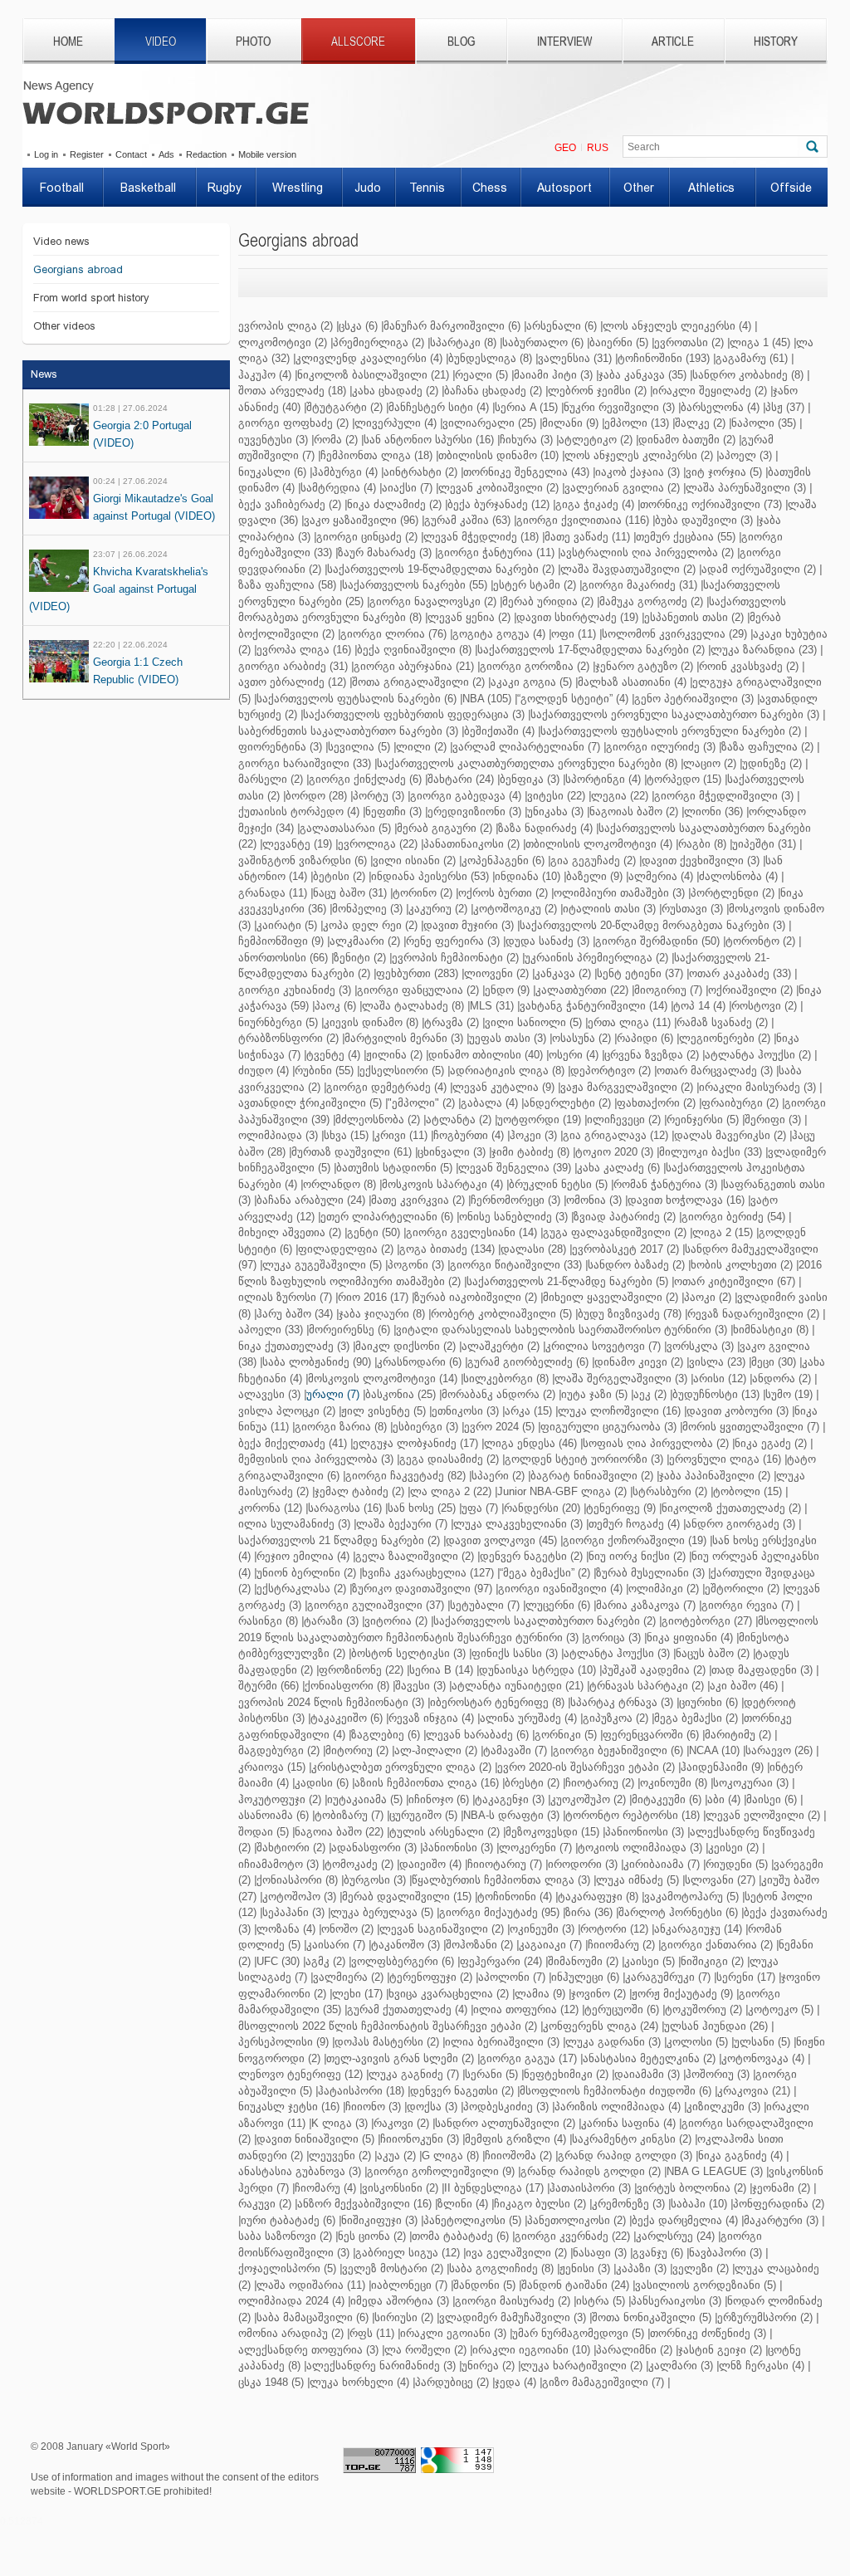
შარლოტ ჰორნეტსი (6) (678, 1912)
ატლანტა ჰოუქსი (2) (758, 1055)
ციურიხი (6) (708, 1702)
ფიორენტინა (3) (280, 747)
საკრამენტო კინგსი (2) (632, 2139)
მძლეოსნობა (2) (378, 1119)
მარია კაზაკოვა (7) (646, 1605)
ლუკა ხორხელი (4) (359, 2382)
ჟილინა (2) (394, 1055)
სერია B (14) (441, 1670)
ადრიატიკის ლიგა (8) (507, 1070)
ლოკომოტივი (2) (283, 342)
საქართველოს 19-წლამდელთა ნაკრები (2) (441, 569)
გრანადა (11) (273, 893)
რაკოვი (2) (401, 2123)
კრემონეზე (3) (628, 2204)
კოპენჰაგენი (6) (503, 860)
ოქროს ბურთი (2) (503, 893)
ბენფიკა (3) (530, 779)
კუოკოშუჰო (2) (588, 1799)
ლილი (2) (421, 747)
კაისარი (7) (336, 1945)
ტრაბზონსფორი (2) (288, 1038)
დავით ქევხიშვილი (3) (701, 860)
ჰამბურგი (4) (345, 472)
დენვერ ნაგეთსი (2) (462, 2091)
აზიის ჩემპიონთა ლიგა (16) (427, 1783)
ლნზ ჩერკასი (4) (762, 2366)
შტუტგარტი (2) (344, 407)
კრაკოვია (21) (754, 2091)
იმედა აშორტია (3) (400, 2301)
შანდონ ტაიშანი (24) (575, 2285)
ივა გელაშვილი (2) (516, 2253)
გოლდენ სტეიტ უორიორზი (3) (584, 1459)
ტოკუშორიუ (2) (703, 2009)
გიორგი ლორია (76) (393, 634)
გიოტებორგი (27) (707, 1621)
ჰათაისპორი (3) (590, 2188)
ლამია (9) (540, 1994)
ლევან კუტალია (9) (503, 1087)
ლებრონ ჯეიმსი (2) (597, 391)
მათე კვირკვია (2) (418, 1200)
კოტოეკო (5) (781, 2009)
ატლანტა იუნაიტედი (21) (518, 1686)
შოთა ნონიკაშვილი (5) (652, 2317)
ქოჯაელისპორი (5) (287, 2268)
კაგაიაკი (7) (550, 1945)
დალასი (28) (533, 1249)
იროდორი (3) (583, 1864)
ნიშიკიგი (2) (712, 1961)
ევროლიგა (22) (378, 844)
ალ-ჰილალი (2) (436, 1750)
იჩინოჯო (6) (439, 1799)
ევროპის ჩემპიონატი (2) (455, 958)
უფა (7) (480, 1508)
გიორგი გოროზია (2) (535, 666)
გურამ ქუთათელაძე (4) (407, 2009)
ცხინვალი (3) (452, 1152)
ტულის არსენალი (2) (445, 1832)
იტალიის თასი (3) (609, 909)
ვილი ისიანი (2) (414, 860)
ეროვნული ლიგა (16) (725, 1459)
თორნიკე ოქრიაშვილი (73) (711, 504)
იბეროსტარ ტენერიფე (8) (497, 1702)
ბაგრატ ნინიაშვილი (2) (592, 1476)
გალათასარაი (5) (345, 828)
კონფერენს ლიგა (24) (601, 2026)
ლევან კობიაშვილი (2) (498, 488)
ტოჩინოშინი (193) (664, 358)
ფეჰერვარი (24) (501, 1961)
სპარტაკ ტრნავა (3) (622, 1702)
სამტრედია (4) (338, 488)
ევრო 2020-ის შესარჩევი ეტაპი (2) (586, 1767)
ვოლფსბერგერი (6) (403, 1961)
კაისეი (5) (650, 1961)
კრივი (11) (401, 1135)
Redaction (206, 154)
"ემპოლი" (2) (421, 1103)
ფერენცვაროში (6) (651, 1735)
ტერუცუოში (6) (622, 2009)
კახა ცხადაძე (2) (395, 391)
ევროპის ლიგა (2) (286, 326)
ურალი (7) (333, 1394)
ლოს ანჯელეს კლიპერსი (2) (639, 455)
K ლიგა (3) (340, 2123)
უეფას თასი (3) (508, 1038)
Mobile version (267, 154)
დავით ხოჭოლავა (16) (686, 1200)
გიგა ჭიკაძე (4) (595, 504)
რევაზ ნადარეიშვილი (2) (753, 1314)
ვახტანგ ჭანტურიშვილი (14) (594, 1006)
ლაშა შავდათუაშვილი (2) (628, 569)
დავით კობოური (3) (738, 1411)
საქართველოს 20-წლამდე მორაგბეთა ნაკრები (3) (652, 925)
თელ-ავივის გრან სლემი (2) (400, 2058)
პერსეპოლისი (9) (283, 2042)
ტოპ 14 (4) (699, 1006)
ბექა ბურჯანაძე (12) (498, 504)
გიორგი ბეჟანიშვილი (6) (618, 1750)
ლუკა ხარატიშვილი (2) (581, 2366)
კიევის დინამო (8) (371, 1022)
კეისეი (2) (733, 1848)
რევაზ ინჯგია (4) (431, 1718)
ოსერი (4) (574, 1055)
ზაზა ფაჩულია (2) (767, 747)
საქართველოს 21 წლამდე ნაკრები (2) (339, 1540)
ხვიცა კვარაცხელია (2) (449, 1994)
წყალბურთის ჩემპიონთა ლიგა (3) (501, 1880)
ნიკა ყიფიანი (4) (690, 1637)
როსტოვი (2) (764, 1006)
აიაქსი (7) (407, 488)
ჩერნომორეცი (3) (515, 1200)
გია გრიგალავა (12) (616, 1135)
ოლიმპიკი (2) (664, 1589)
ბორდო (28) (316, 796)
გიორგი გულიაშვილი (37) (376, 1605)
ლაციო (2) (710, 763)
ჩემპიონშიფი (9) (281, 941)
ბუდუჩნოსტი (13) (716, 1394)
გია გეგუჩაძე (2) (593, 860)
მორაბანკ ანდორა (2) (498, 1394)
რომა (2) (336, 440)
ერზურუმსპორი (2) (765, 2317)
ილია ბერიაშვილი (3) (502, 2042)
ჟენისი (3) (585, 2268)
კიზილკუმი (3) (723, 2107)
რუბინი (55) (324, 1070)
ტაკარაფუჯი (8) (598, 1897)
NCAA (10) (714, 1750)
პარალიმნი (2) (634, 2350)
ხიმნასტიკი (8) (771, 1330)
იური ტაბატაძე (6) (288, 2220)
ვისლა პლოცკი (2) (287, 1411)
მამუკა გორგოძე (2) (651, 601)
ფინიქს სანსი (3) (515, 1653)
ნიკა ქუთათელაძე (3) (294, 1346)
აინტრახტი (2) (420, 472)
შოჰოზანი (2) (479, 1945)
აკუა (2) (396, 2156)
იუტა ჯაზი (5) (594, 1394)
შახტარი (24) (461, 779)
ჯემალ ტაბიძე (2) (359, 1491)
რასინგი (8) (268, 1621)
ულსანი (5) (762, 2042)
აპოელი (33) (271, 1330)
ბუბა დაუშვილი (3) (704, 520)
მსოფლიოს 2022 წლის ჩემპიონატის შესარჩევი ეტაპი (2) (388, 2026)
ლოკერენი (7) (535, 1848)
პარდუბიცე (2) (452, 2382)
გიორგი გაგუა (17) (528, 2058)
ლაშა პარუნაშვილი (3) (746, 488)
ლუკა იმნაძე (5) (637, 1880)
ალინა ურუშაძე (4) (528, 1718)
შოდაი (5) (264, 1832)
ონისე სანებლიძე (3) (513, 1217)
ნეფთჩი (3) (393, 811)
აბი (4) (724, 1799)
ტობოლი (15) (747, 1491)
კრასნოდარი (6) (419, 1362)
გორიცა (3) (613, 1637)
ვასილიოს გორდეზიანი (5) (706, 2285)
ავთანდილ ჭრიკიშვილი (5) (310, 1103)
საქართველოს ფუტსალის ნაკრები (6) (357, 699)
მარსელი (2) (271, 779)
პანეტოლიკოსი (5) (472, 2220)
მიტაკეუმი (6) (667, 1799)
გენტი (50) (374, 1232)
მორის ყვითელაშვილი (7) (751, 1427)
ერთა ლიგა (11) (629, 1022)
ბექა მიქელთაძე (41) (293, 1443)
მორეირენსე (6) (349, 1330)
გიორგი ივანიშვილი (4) (560, 1589)
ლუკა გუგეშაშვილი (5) (322, 1265)
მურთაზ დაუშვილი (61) (352, 1152)
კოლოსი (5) (697, 2042)
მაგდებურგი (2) (279, 1750)
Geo (565, 148)
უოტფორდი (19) (539, 1119)
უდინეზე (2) (772, 763)
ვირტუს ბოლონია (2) (691, 2188)
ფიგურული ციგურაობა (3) (608, 1427)
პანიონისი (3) (458, 1848)
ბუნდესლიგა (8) (490, 358)
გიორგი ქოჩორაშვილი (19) (635, 1540)
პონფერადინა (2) (779, 2204)
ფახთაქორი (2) (656, 1103)
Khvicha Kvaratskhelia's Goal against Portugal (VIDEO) (119, 589)
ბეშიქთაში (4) (499, 731)
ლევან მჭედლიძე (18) (481, 537)
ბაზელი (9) (594, 876)
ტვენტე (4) (333, 1055)
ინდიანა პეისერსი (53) (430, 876)
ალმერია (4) (661, 876)
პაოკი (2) (708, 1297)
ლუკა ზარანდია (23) (764, 650)
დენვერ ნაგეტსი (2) (531, 1556)
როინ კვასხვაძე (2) (749, 666)
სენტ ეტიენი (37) (640, 973)
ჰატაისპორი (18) (361, 2091)
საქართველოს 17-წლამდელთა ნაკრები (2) (591, 650)
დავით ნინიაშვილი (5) (315, 2139)
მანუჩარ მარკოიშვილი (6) (452, 326)
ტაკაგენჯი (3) (510, 1799)
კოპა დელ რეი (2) (370, 925)
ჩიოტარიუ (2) (600, 1783)
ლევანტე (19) (297, 844)
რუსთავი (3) (692, 909)
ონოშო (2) (347, 1929)
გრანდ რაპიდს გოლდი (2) (591, 2171)
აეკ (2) (650, 1394)
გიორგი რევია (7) (747, 1605)
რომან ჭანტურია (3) (665, 1184)
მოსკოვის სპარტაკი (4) (442, 1184)
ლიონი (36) (713, 811)
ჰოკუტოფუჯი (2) (280, 1799)
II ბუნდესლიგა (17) (494, 2188)
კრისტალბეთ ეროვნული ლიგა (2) (401, 1767)
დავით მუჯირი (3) (469, 925)
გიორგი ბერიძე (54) (733, 1217)
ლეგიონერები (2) (725, 1038)
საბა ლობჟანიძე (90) (317, 1362)
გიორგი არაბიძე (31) (293, 666)
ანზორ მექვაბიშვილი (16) (364, 2204)
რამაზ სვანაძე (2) (722, 1022)
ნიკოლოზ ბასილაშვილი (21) (373, 375)
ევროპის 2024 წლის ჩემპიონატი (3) (331, 1702)
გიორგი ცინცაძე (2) (367, 537)
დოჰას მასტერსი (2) (387, 2042)
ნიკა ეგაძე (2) (771, 1443)
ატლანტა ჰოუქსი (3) (617, 1653)
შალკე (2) (700, 423)
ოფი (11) (574, 634)
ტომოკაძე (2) (359, 1864)
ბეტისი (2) (339, 876)
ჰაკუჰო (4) (265, 375)
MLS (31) (492, 1006)
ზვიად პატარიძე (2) (625, 1217)
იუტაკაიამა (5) (365, 1799)
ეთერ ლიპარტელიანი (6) (387, 1217)
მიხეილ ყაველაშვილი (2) (611, 1297)
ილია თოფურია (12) (526, 2009)
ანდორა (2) (782, 1378)
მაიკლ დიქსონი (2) (405, 1346)
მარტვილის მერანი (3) (404, 1038)
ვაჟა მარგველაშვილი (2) (627, 1087)
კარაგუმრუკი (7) (668, 1977)
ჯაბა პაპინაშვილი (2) (715, 1476)
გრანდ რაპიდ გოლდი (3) (625, 2156)
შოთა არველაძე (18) (292, 391)
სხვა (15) (346, 1135)
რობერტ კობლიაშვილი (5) (501, 1314)
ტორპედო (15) (684, 779)
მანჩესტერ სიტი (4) (439, 407)
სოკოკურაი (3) (751, 1783)
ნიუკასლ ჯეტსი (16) (289, 2107)
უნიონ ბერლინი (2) (306, 1573)
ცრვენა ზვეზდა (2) (652, 1055)
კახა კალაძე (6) (618, 1168)
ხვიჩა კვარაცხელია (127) (428, 1573)
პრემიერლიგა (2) (379, 342)
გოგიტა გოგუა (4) (499, 634)
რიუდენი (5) (737, 1864)
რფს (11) (372, 2333)
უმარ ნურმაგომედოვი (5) (578, 2333)
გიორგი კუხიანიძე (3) (295, 990)
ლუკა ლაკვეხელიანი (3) (518, 1524)
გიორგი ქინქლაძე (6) (365, 779)
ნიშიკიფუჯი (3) (379, 2220)
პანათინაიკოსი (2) (471, 844)
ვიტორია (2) (396, 1621)
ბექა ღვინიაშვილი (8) (414, 650)
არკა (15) (528, 1411)
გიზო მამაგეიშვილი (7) (603, 2382)
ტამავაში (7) (515, 1750)
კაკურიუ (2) (438, 909)
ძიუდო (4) (264, 1070)
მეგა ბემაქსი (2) (696, 1718)
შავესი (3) (420, 1686)
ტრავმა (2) (452, 1022)
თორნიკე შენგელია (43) (526, 472)
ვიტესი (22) (556, 796)
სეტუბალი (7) (485, 1605)
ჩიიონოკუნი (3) (420, 2139)
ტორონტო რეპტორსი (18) (633, 1815)
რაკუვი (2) (265, 2204)
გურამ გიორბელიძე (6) (528, 1362)
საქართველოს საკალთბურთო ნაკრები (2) (545, 1621)
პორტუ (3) (379, 796)
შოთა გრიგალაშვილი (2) (418, 682)
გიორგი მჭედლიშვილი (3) (724, 796)
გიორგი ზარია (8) (341, 1427)
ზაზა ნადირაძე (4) (545, 828)
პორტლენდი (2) (733, 893)
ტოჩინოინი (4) (515, 1897)
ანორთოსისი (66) (283, 958)
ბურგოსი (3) (375, 1880)
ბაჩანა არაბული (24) (311, 1200)
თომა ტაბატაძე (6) (460, 2236)
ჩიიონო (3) (373, 2107)
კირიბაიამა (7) (662, 1864)
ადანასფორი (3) (374, 1848)
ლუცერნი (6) (558, 1605)
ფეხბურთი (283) (417, 973)
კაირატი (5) (287, 925)
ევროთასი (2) (689, 342)
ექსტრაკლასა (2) (301, 1589)
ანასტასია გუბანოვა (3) (300, 2171)
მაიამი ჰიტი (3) (553, 375)
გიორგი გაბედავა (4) (466, 796)
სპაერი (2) (498, 1476)
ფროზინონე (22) (361, 1670)
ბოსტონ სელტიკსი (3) (408, 1653)
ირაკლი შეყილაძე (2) (710, 391)
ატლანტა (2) (459, 1119)
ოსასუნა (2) (581, 1038)
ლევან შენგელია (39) (515, 1168)
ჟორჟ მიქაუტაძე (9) (682, 1994)
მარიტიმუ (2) (738, 1735)
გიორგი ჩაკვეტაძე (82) (405, 1476)
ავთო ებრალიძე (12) (292, 682)
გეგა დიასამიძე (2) (449, 1459)
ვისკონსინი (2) (400, 2188)
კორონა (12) (270, 1508)
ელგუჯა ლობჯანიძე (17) (415, 1443)
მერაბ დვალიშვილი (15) (407, 1897)
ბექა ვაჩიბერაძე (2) (290, 504)
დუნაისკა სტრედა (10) (537, 1670)
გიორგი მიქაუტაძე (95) (499, 1912)
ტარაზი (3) (331, 1621)
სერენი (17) (746, 1977)
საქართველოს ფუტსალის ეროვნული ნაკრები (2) (671, 731)
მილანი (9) (570, 423)
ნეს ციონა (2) (372, 2236)
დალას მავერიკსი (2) (730, 1135)
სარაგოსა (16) (345, 1508)
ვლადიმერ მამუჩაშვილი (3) (513, 2317)
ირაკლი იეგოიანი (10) (531, 2350)
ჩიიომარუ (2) (621, 1945)
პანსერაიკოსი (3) (676, 2301)
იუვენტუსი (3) (273, 440)
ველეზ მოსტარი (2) (393, 2268)
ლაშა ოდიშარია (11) (311, 2285)
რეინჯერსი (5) (703, 1119)
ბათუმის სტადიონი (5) (394, 1168)
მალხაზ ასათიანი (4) (632, 682)
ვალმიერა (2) (348, 1977)
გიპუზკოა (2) (616, 1718)
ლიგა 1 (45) (760, 342)
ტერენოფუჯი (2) (431, 1977)
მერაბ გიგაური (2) (445, 828)
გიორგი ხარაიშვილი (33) (305, 763)
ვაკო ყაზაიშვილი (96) (361, 520)
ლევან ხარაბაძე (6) (477, 1735)
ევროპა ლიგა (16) (304, 650)
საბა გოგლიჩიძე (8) (501, 2268)
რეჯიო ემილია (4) (303, 1556)
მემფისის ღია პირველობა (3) (316, 1459)
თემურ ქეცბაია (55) (686, 537)
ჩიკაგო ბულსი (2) (540, 2204)
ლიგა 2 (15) (723, 1232)
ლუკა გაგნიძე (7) (414, 2074)
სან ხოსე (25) (422, 1508)
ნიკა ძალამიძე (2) (394, 504)
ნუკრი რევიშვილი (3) (619, 407)
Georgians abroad (78, 269)
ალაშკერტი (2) (501, 1346)
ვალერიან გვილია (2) (622, 488)
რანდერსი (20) (542, 1508)
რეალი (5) (481, 375)
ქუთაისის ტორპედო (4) (299, 811)
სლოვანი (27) (720, 1880)
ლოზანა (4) (286, 1929)
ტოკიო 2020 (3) (614, 1152)
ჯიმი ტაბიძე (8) (530, 1152)
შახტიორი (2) (291, 1848)
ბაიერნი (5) (619, 342)
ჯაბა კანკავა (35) (642, 375)
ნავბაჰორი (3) (725, 2253)
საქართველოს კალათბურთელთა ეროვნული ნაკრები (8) (527, 763)
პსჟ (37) (785, 407)
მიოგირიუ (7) (668, 990)
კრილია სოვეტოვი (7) (603, 1346)
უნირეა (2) (488, 2366)
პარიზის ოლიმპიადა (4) (618, 2107)
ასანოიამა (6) (274, 1815)
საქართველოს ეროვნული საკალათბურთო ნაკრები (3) (675, 714)
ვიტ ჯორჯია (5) (724, 472)
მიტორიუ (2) (357, 1750)
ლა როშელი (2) (425, 2350)
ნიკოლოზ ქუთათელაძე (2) (731, 1508)
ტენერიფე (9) (621, 1508)
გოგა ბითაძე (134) (447, 1249)
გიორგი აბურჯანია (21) (414, 666)
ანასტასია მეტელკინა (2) (649, 2058)
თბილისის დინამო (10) (498, 455)
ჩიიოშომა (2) (518, 2156)
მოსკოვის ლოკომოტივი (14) (383, 1378)
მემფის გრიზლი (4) (515, 2139)
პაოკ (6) (335, 1006)
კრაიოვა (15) (272, 1767)
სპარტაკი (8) (463, 342)
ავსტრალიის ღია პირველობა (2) (647, 552)
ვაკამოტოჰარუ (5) (691, 1897)
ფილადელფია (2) (346, 1249)
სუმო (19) (789, 1394)
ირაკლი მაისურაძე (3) (757, 1087)
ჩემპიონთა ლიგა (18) (376, 455)
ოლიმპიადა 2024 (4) (291, 2301)
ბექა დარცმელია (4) (685, 2220)
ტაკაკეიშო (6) (347, 1718)
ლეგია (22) (620, 796)
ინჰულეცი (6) (585, 1977)
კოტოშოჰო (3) (299, 1897)
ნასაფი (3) (600, 2253)
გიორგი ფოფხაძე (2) (293, 423)
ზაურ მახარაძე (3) (385, 552)
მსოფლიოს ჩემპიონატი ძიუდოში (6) (616, 2091)
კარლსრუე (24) (675, 2236)
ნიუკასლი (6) (272, 472)
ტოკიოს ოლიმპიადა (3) (640, 1848)
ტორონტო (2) (760, 941)
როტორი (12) (614, 1929)
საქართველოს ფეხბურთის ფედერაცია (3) (414, 714)
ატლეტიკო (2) (596, 440)
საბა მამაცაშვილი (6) (313, 2317)
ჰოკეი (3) (533, 1135)
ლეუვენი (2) (340, 2156)
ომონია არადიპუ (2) (291, 2333)
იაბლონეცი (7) (409, 2285)
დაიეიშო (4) (430, 1864)
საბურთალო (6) (543, 342)
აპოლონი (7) (512, 1977)
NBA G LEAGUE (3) (715, 2171)
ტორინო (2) (423, 893)
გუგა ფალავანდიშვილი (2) (615, 1232)
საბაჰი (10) (699, 2204)
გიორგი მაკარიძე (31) (640, 585)
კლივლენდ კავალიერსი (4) (369, 358)
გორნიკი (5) (566, 1735)
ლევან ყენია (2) (469, 617)
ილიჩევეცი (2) (624, 1119)
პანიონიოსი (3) (645, 1832)
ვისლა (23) (717, 1362)
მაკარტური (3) (781, 2220)
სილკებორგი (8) (506, 1378)
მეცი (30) (774, 1362)
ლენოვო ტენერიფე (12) (300, 2074)
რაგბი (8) (702, 844)
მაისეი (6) (772, 1799)
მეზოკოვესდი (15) (552, 1832)
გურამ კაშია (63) (467, 520)
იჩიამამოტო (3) (278, 1864)
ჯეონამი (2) (781, 2188)
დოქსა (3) (432, 2107)
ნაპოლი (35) (764, 423)
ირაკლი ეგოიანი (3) (453, 2333)
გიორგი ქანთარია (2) (717, 1945)
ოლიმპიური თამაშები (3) (619, 893)
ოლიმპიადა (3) (278, 1135)
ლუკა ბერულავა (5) (382, 1912)
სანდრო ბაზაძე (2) (636, 1265)
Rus (598, 148)
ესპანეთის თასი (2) (694, 617)
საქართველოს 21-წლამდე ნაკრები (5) (567, 1281)
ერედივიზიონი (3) (474, 811)
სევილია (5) (359, 747)
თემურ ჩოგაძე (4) (634, 1524)
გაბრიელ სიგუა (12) (408, 2253)
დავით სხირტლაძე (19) (577, 617)
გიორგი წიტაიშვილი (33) (516, 1265)
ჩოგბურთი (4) (469, 1135)
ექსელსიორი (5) (402, 1070)
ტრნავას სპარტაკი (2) (647, 1686)
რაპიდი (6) (645, 1038)
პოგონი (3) (416, 1265)
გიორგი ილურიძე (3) (661, 747)
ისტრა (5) (601, 2301)
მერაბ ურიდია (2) (548, 601)
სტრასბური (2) (670, 1491)
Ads (166, 154)
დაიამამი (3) (647, 2074)
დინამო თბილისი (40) (486, 1055)
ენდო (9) (507, 990)
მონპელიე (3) (367, 909)
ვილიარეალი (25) (489, 423)
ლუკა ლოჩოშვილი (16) (619, 1411)
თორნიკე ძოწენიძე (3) (708, 2333)
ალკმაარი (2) (365, 941)
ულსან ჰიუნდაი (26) (716, 2026)
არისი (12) (720, 1378)
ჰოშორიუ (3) (718, 2074)
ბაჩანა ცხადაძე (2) (493, 391)
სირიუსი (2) (404, 2317)
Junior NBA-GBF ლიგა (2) (562, 1491)
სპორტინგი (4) (603, 779)
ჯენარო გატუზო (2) (644, 666)
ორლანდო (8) (340, 1184)
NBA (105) (487, 699)
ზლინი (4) (463, 2204)
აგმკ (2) (325, 1961)
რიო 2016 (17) (373, 1297)
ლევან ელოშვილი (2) (763, 1815)
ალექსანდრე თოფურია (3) (308, 2350)
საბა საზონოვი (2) (285, 2236)
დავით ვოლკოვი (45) (501, 1540)
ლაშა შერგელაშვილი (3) (621, 1378)
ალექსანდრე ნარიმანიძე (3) (381, 2366)
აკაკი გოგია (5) (531, 682)
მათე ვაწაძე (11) (587, 537)
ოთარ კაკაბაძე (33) (740, 973)
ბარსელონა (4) (720, 407)
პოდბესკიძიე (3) (506, 2107)
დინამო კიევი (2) (639, 1362)
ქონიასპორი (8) (297, 1880)
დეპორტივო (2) (611, 1070)
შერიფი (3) (773, 1119)
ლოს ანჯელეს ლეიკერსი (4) (677, 326)
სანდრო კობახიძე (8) (748, 375)
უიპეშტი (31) (764, 844)
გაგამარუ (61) (752, 358)
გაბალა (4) (489, 1103)
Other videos (64, 326)
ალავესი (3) (269, 1394)
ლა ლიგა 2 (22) (451, 1491)
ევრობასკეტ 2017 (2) (625, 1249)
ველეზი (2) (701, 2268)
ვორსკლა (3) (700, 1346)
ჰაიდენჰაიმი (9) (722, 1767)
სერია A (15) (526, 407)
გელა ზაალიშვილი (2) (415, 1556)
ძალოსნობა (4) (738, 876)
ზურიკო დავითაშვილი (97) (422, 1589)
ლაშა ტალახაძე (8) (413, 1006)
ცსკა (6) (358, 326)
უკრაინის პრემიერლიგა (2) (596, 958)
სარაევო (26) (779, 1750)
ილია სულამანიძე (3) (294, 1524)
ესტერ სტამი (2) (535, 585)
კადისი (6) (322, 1783)
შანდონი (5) (484, 2285)
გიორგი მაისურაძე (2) (513, 2301)
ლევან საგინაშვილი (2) (442, 1929)
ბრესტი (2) (532, 1783)
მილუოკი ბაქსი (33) (711, 1152)
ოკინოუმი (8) (674, 1783)
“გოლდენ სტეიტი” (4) (573, 699)
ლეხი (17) (357, 1994)
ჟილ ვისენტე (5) (383, 1411)
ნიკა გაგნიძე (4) (740, 2156)
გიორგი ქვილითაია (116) (583, 520)
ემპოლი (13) (637, 423)
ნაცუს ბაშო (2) (713, 1653)
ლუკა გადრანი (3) (613, 2042)
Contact (131, 154)
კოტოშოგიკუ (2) (515, 909)
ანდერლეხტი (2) (567, 1103)
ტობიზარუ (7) (349, 1815)
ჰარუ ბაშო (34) (295, 1314)
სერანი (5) (491, 2074)
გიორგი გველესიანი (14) (471, 1232)
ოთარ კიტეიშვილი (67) (735, 1281)
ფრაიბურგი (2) (740, 1103)
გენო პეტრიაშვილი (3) (694, 699)
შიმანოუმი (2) (583, 1961)
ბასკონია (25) (401, 1394)
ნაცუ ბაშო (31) (350, 893)
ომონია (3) (594, 1200)
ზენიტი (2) (360, 958)
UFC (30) (278, 1961)
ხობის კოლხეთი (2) (742, 1265)
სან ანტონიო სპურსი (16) (429, 440)
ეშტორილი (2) (742, 1589)
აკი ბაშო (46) (744, 1686)
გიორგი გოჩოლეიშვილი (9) (441, 2171)
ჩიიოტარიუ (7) (505, 1864)
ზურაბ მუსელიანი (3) (650, 1573)
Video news (61, 241)
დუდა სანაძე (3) (547, 941)
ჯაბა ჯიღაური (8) (382, 1314)
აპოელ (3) (745, 455)
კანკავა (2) (563, 973)
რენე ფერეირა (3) (453, 941)
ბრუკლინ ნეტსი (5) (558, 1184)
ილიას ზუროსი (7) (285, 1297)
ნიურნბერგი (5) (278, 1022)
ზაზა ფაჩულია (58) (287, 585)
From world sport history (91, 298)
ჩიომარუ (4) (325, 2188)
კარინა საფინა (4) (628, 2123)
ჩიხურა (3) (526, 440)
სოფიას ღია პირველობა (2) (656, 1443)
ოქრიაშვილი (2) (750, 990)
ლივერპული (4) (396, 423)
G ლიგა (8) (450, 2156)
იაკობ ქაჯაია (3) (637, 472)
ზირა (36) (589, 1912)
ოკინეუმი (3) (542, 1929)
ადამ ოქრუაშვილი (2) (759, 569)
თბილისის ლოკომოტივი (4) (599, 844)
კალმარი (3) (681, 2366)
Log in (46, 154)
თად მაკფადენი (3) (762, 1670)
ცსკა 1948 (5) (271, 2382)
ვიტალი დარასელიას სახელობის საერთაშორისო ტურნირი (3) (562, 1330)
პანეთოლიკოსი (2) (576, 2220)
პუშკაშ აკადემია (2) (654, 1670)
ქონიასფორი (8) (347, 1686)
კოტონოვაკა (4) (763, 2058)
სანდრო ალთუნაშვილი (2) (505, 2123)
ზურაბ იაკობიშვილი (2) (476, 1297)
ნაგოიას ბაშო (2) (634, 811)
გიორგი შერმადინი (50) (657, 941)
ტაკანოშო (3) (405, 1945)
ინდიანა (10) (528, 876)
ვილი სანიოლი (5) (533, 1022)
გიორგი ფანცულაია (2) (418, 990)
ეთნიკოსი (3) (465, 1411)
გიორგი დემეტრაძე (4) (386, 1087)
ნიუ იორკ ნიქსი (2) (637, 1556)
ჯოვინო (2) (598, 1994)
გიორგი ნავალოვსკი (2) (433, 601)
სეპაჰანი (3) (293, 1912)
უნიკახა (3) (555, 811)
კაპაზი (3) (641, 2268)
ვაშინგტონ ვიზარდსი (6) (303, 860)
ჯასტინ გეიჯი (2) (720, 2350)
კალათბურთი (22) (582, 990)
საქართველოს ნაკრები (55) (415, 585)
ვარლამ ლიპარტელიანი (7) (526, 747)
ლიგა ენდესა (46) (530, 1443)
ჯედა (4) (515, 2382)
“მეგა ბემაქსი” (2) (545, 1573)
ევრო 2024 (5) (499, 1427)
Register (87, 154)
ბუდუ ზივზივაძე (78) (630, 1314)
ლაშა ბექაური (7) (402, 1524)
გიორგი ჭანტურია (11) (496, 552)
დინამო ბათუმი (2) (687, 440)
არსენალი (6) (562, 326)
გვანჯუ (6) (658, 2253)
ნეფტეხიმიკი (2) (566, 2074)
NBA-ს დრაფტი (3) (511, 1815)
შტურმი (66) (269, 1686)
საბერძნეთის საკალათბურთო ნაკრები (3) (348, 731)
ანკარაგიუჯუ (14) (698, 1929)
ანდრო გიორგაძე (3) (740, 1524)
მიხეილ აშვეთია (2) (290, 1232)
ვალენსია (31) (575, 358)
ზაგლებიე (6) (386, 1735)
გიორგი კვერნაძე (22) (572, 2236)
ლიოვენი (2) (496, 973)
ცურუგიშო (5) (423, 1815)
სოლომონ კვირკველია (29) (674, 634)
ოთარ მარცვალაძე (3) (715, 1070)
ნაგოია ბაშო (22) (339, 1832)
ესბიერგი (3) (425, 1427)
